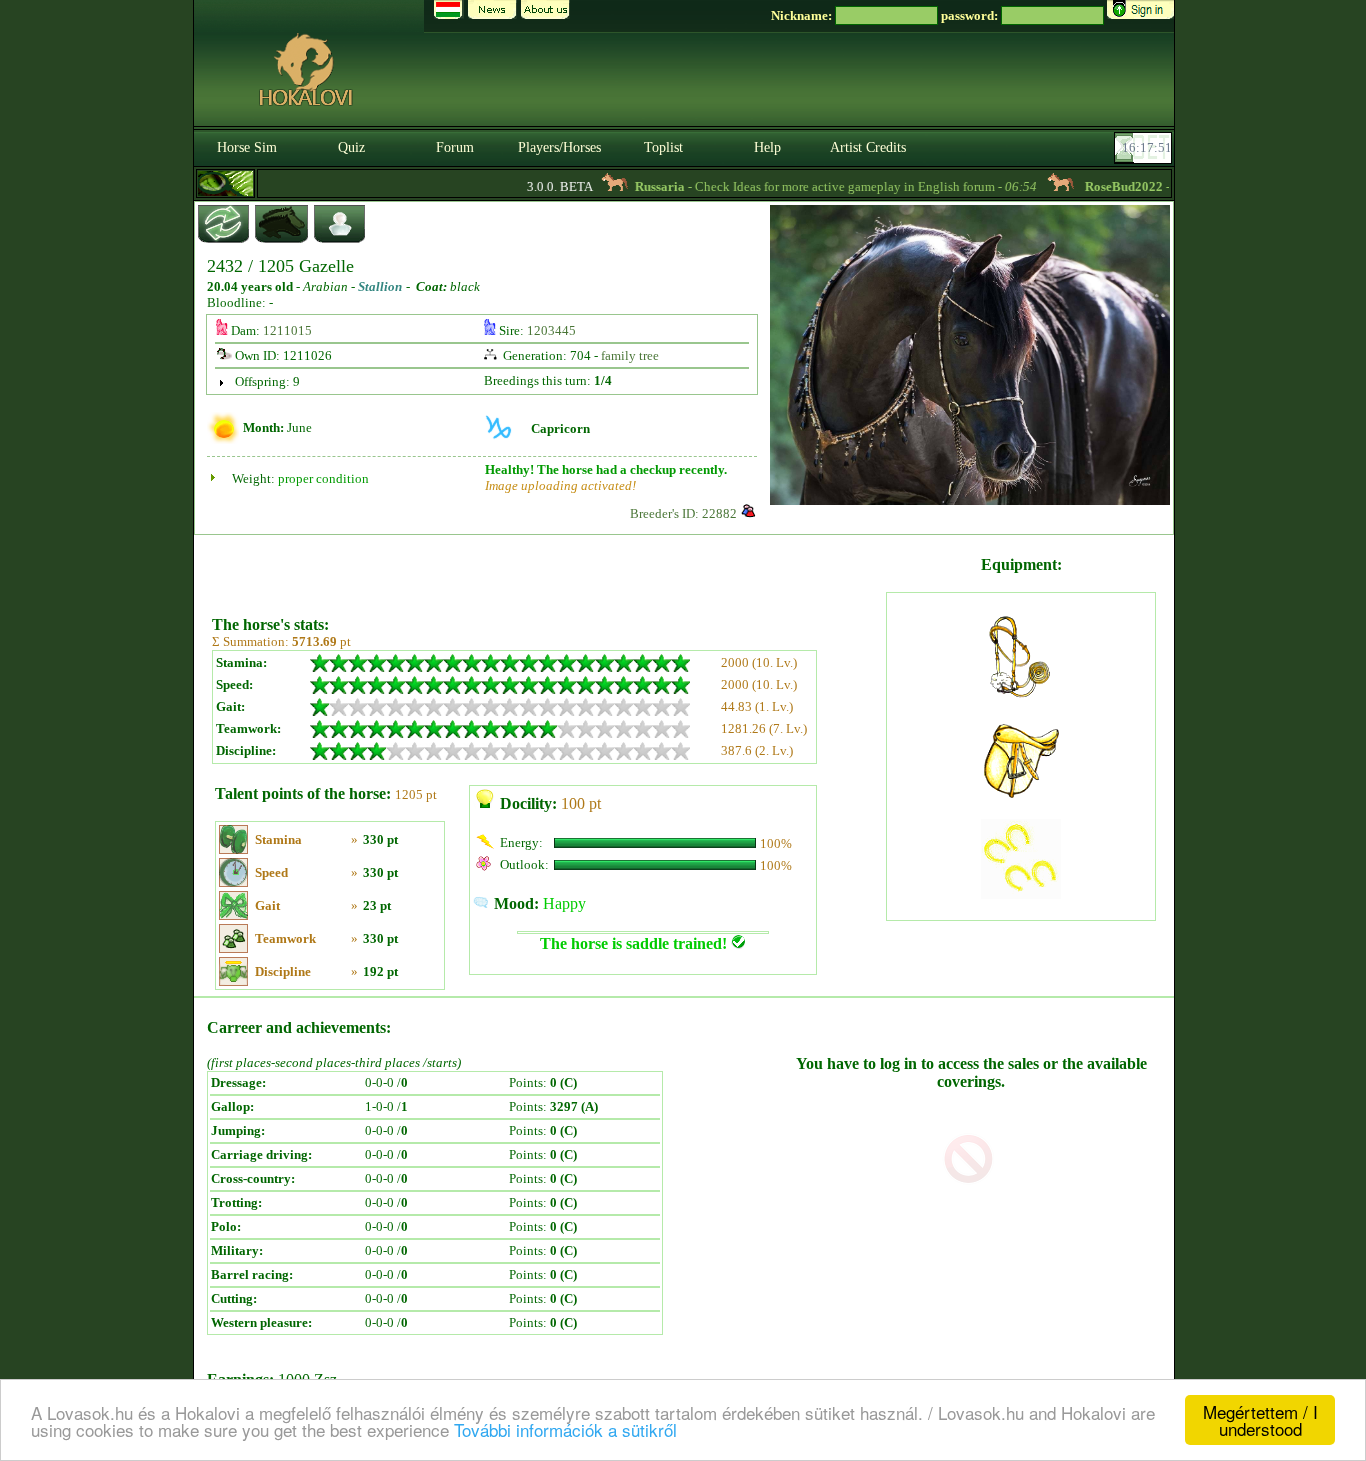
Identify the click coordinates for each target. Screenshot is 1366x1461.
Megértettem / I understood (1260, 1420)
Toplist (663, 147)
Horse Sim (247, 147)
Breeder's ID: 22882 (683, 513)
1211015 (287, 330)
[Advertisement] (547, 568)
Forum (455, 147)
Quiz (351, 147)
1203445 (551, 330)
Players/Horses (559, 147)
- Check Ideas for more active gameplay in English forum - (815, 186)
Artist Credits (868, 147)
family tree (630, 355)
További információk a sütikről (565, 1429)
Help (767, 147)
